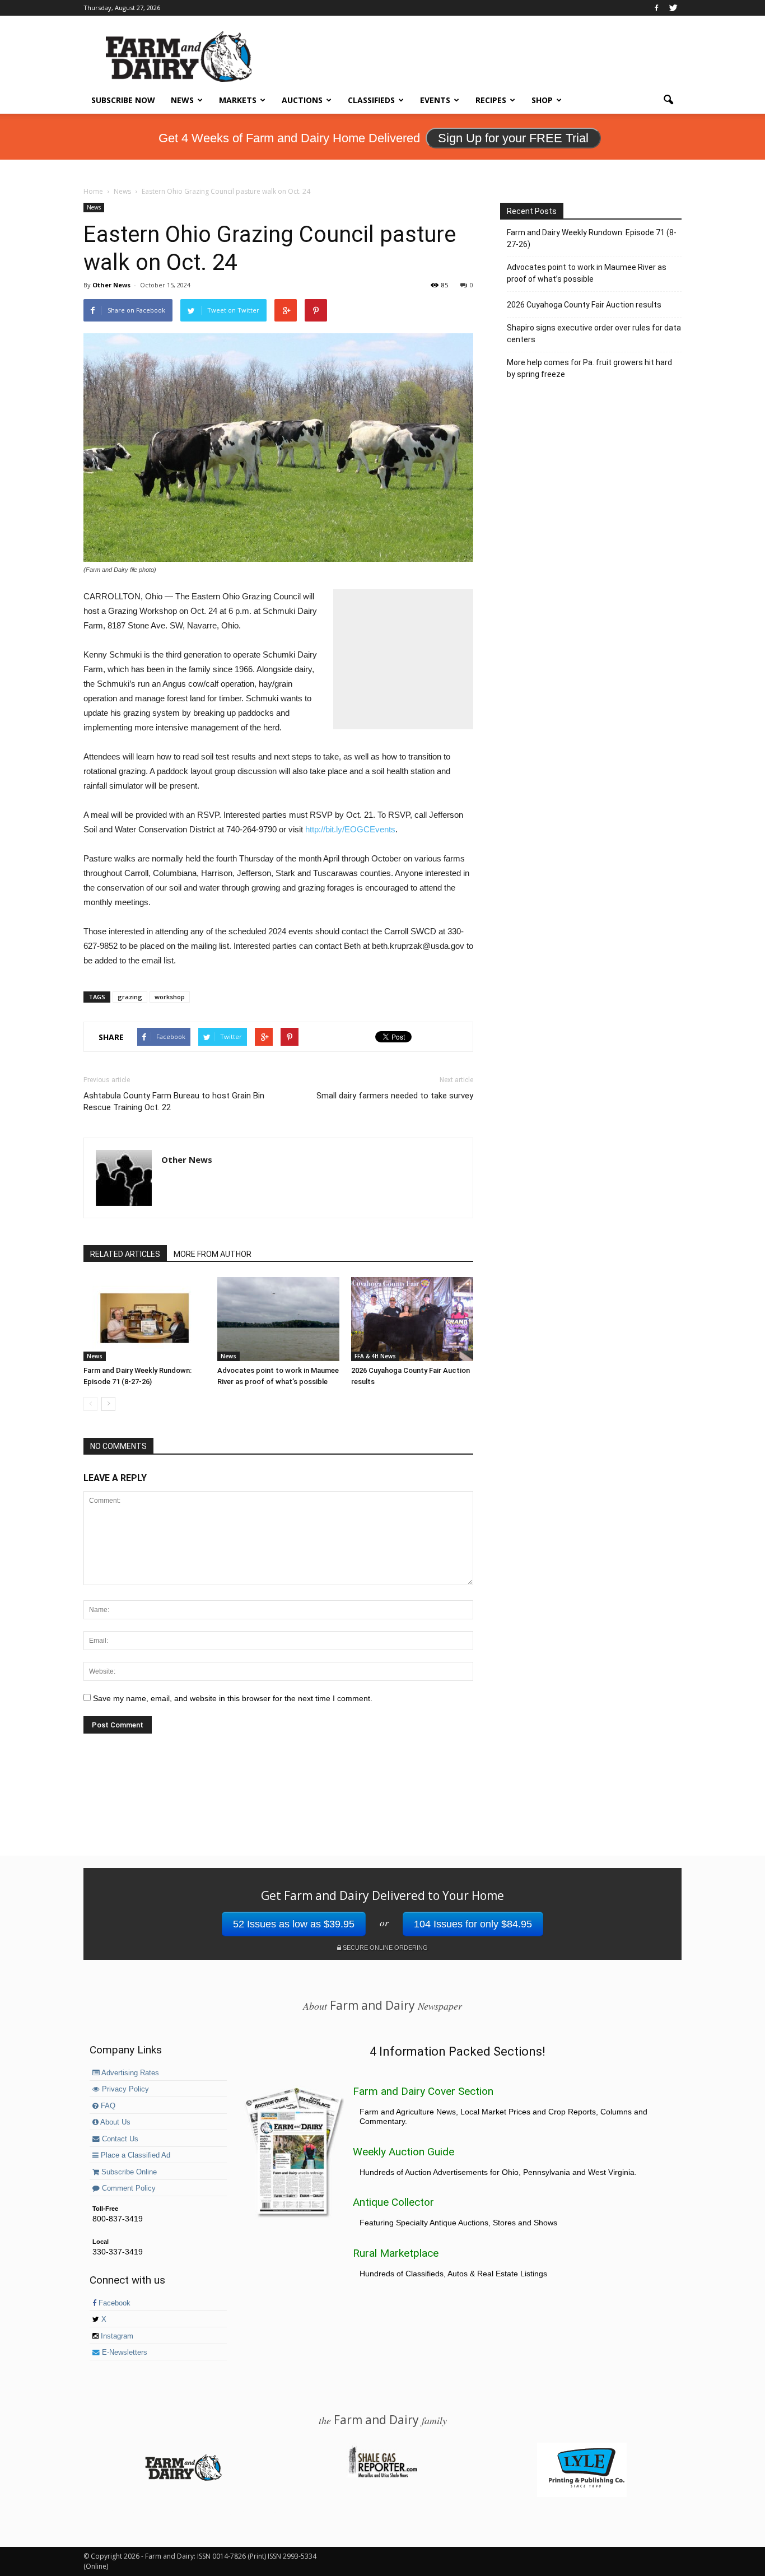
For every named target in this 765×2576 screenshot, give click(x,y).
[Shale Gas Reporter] (382, 2476)
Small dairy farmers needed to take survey (395, 1096)
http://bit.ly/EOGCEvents (350, 829)
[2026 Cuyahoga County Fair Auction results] (412, 1319)
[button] (668, 100)
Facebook (113, 2303)
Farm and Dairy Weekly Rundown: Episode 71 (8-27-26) (592, 238)
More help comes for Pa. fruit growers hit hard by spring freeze (589, 368)
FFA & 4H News (375, 1356)
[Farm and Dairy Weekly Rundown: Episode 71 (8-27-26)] (144, 1319)
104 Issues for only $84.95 (473, 1924)
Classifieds (371, 100)
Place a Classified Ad (134, 2155)
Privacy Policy (124, 2089)
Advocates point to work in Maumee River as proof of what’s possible (587, 273)
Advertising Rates (129, 2073)
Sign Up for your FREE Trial (513, 138)
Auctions (302, 100)
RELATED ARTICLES (125, 1254)
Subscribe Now (123, 100)
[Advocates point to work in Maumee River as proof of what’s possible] (278, 1319)
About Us (115, 2122)
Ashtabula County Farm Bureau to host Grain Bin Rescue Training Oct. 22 (174, 1101)
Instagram (116, 2336)
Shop (542, 100)
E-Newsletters (123, 2353)
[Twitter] (673, 8)
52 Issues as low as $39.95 (294, 1924)
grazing (130, 997)
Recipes (491, 100)
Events (435, 100)
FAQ (107, 2106)
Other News (111, 285)
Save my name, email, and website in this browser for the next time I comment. (233, 1698)
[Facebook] (656, 8)
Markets (238, 100)
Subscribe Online (128, 2172)
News (182, 100)
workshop (170, 997)
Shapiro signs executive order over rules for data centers (594, 334)
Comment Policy (128, 2188)
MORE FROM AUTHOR (213, 1254)
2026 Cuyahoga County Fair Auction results (584, 305)
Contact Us (119, 2139)
